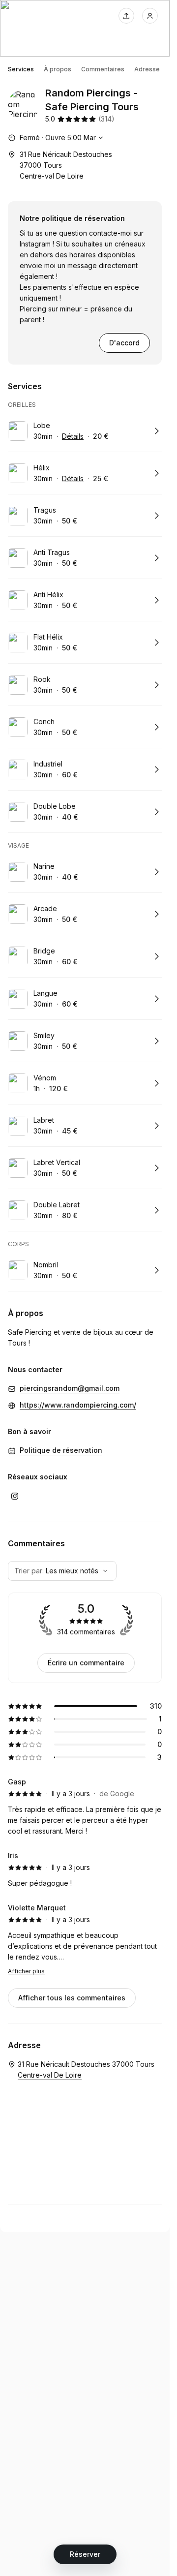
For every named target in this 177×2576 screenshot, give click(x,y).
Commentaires (103, 69)
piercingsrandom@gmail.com (70, 1388)
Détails (73, 436)
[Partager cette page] (126, 16)
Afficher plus (26, 1971)
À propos (58, 69)
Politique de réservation (61, 1450)
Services (21, 69)
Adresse (147, 69)
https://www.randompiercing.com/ (78, 1405)
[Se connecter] (150, 16)
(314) (106, 119)
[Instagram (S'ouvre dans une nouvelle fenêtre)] (15, 1496)
